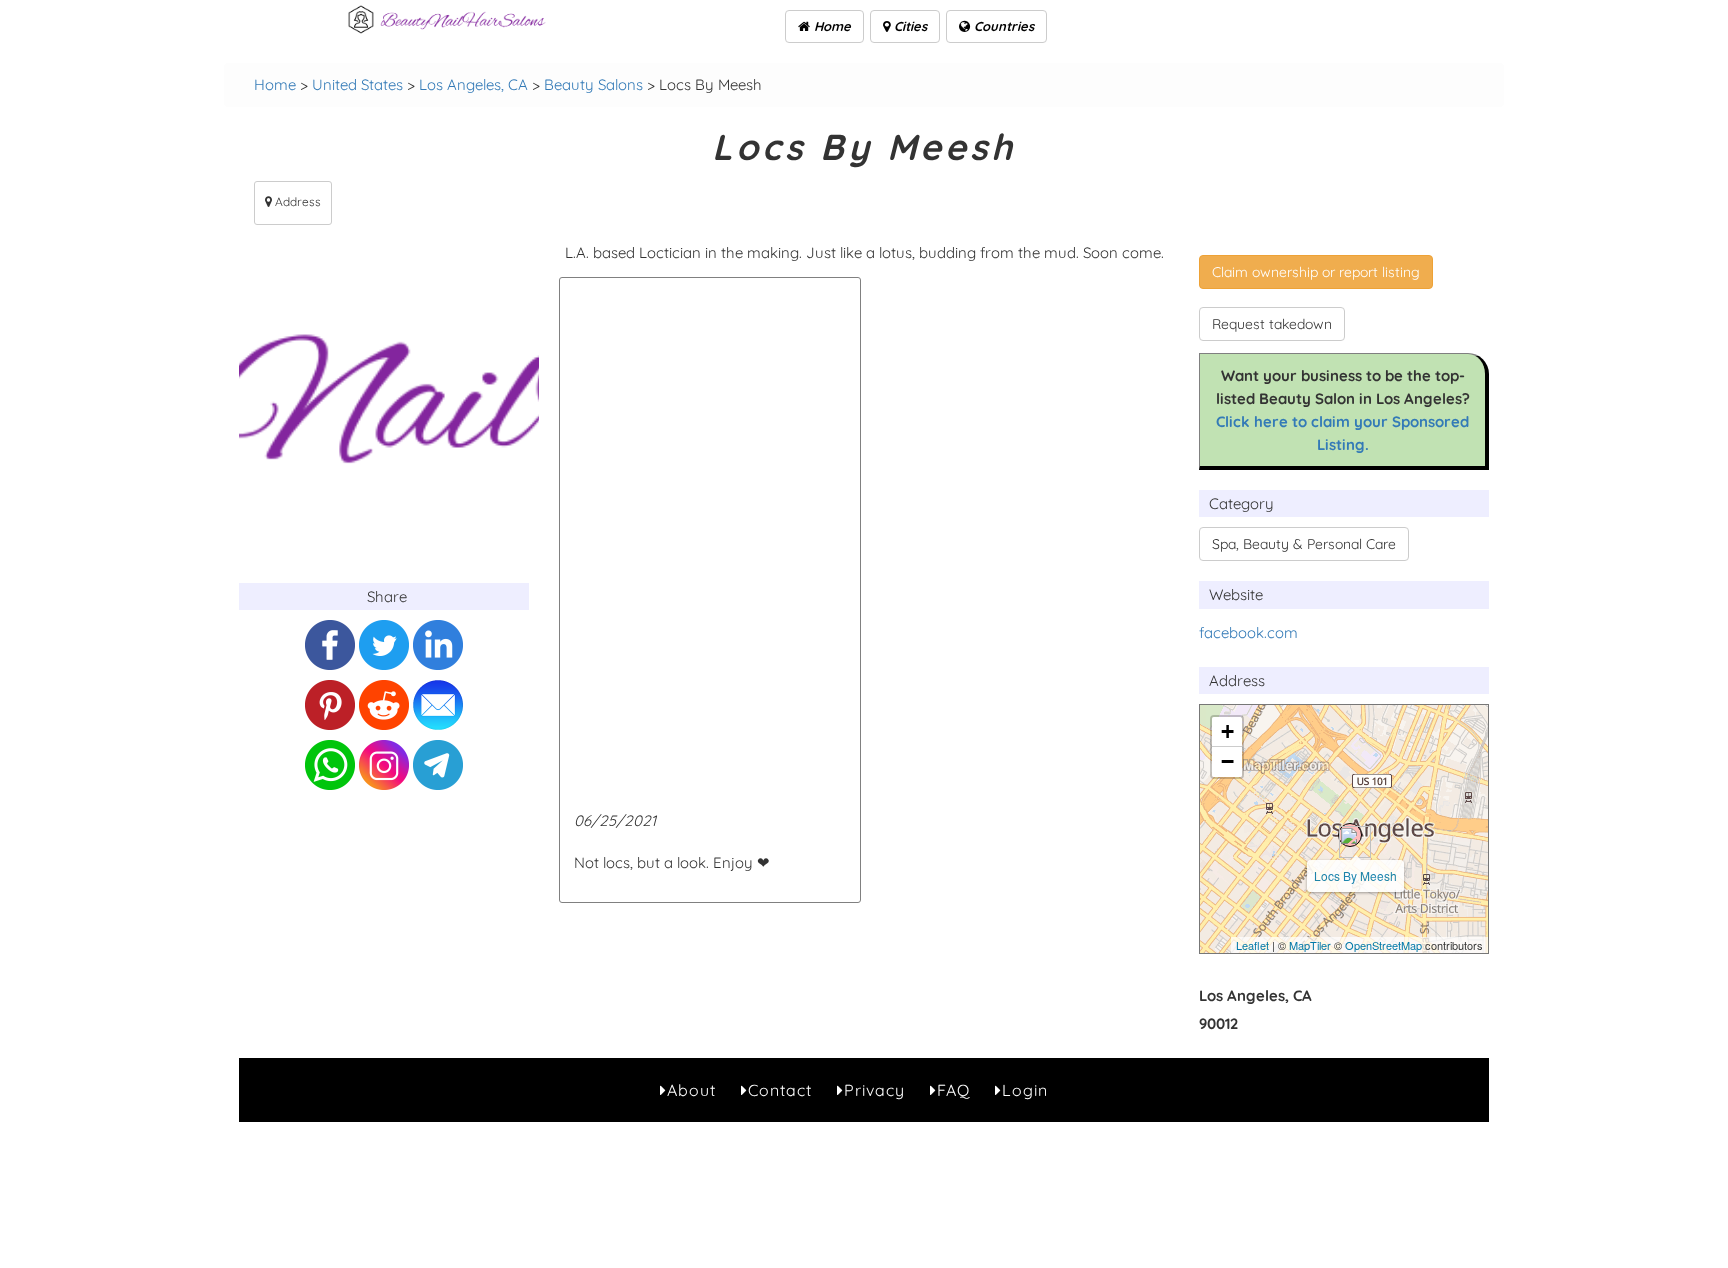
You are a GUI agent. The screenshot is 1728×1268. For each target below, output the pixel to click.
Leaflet (1252, 945)
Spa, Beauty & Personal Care (1304, 544)
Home (830, 26)
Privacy (874, 1090)
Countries (1002, 26)
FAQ (953, 1090)
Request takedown (1272, 324)
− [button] (1227, 761)
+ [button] (1227, 731)
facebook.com (1248, 632)
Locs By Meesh (1355, 875)
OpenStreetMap (1383, 945)
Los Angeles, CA (473, 84)
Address (296, 201)
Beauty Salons (593, 84)
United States (357, 84)
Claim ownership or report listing (1316, 272)
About (691, 1090)
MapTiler (1310, 945)
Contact (780, 1090)
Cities (908, 26)
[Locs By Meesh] (1350, 835)
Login (1025, 1090)
